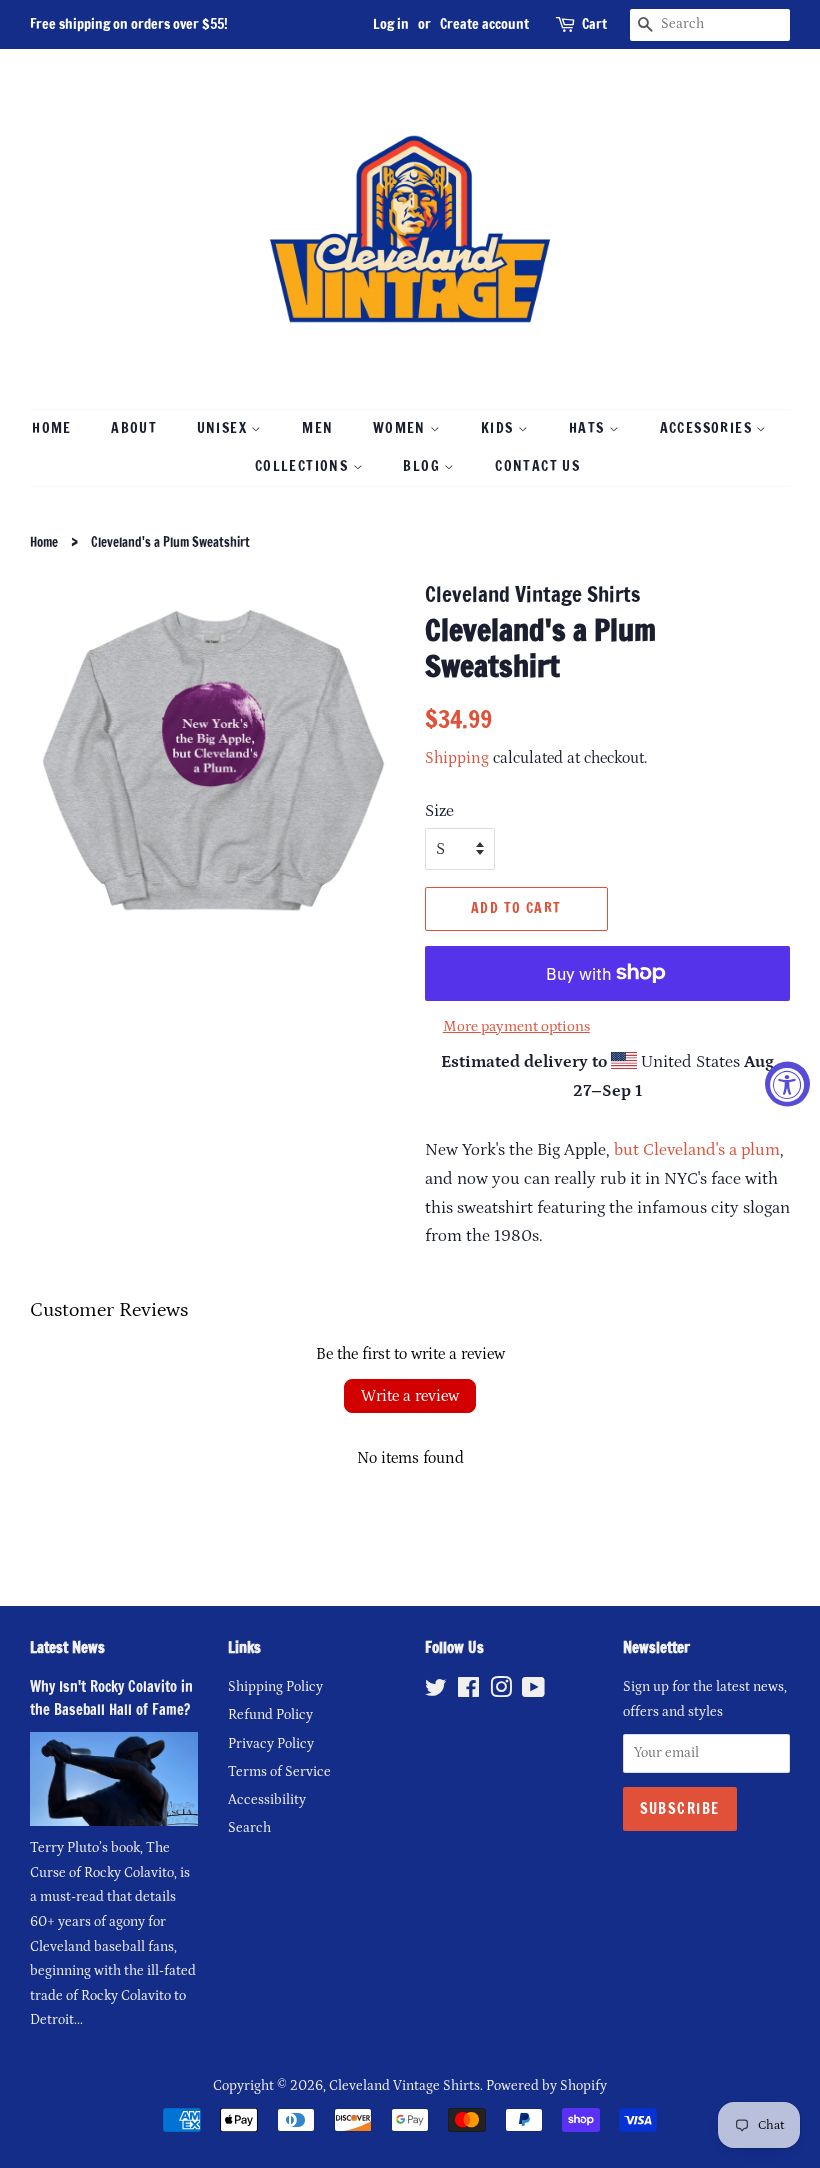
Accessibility (267, 1800)
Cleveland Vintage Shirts (404, 2086)
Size (439, 811)
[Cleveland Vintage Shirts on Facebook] (468, 1692)
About (134, 428)
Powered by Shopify (546, 2086)
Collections (304, 466)
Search (249, 1828)
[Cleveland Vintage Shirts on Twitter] (436, 1692)
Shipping (457, 758)
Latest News (67, 1647)
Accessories (708, 428)
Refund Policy (270, 1715)
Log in (391, 24)
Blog (423, 466)
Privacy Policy (271, 1744)
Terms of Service (279, 1772)
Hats (589, 428)
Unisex (224, 428)
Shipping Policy (275, 1687)
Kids (499, 428)
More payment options (516, 1026)
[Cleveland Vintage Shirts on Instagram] (501, 1692)
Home (52, 428)
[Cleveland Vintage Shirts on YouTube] (533, 1692)
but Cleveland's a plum (697, 1150)
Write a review (410, 1396)
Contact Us (537, 466)
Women (401, 428)
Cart (594, 24)
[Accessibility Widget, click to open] (787, 1084)
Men (317, 428)
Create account (484, 24)
